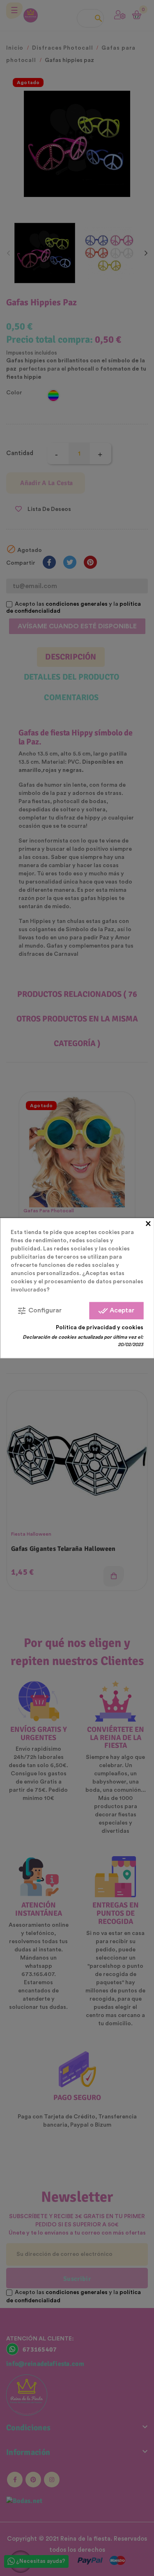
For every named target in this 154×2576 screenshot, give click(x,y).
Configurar (39, 1310)
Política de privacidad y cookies (100, 1327)
